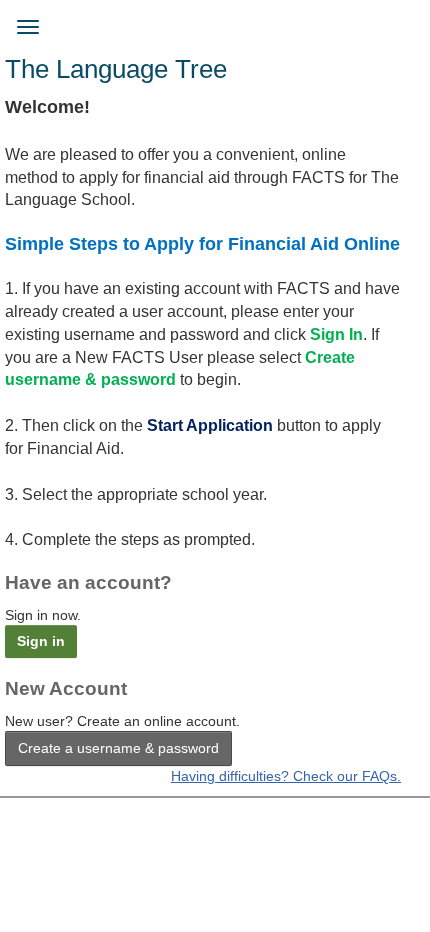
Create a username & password (118, 748)
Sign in (41, 641)
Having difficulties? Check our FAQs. (286, 776)
